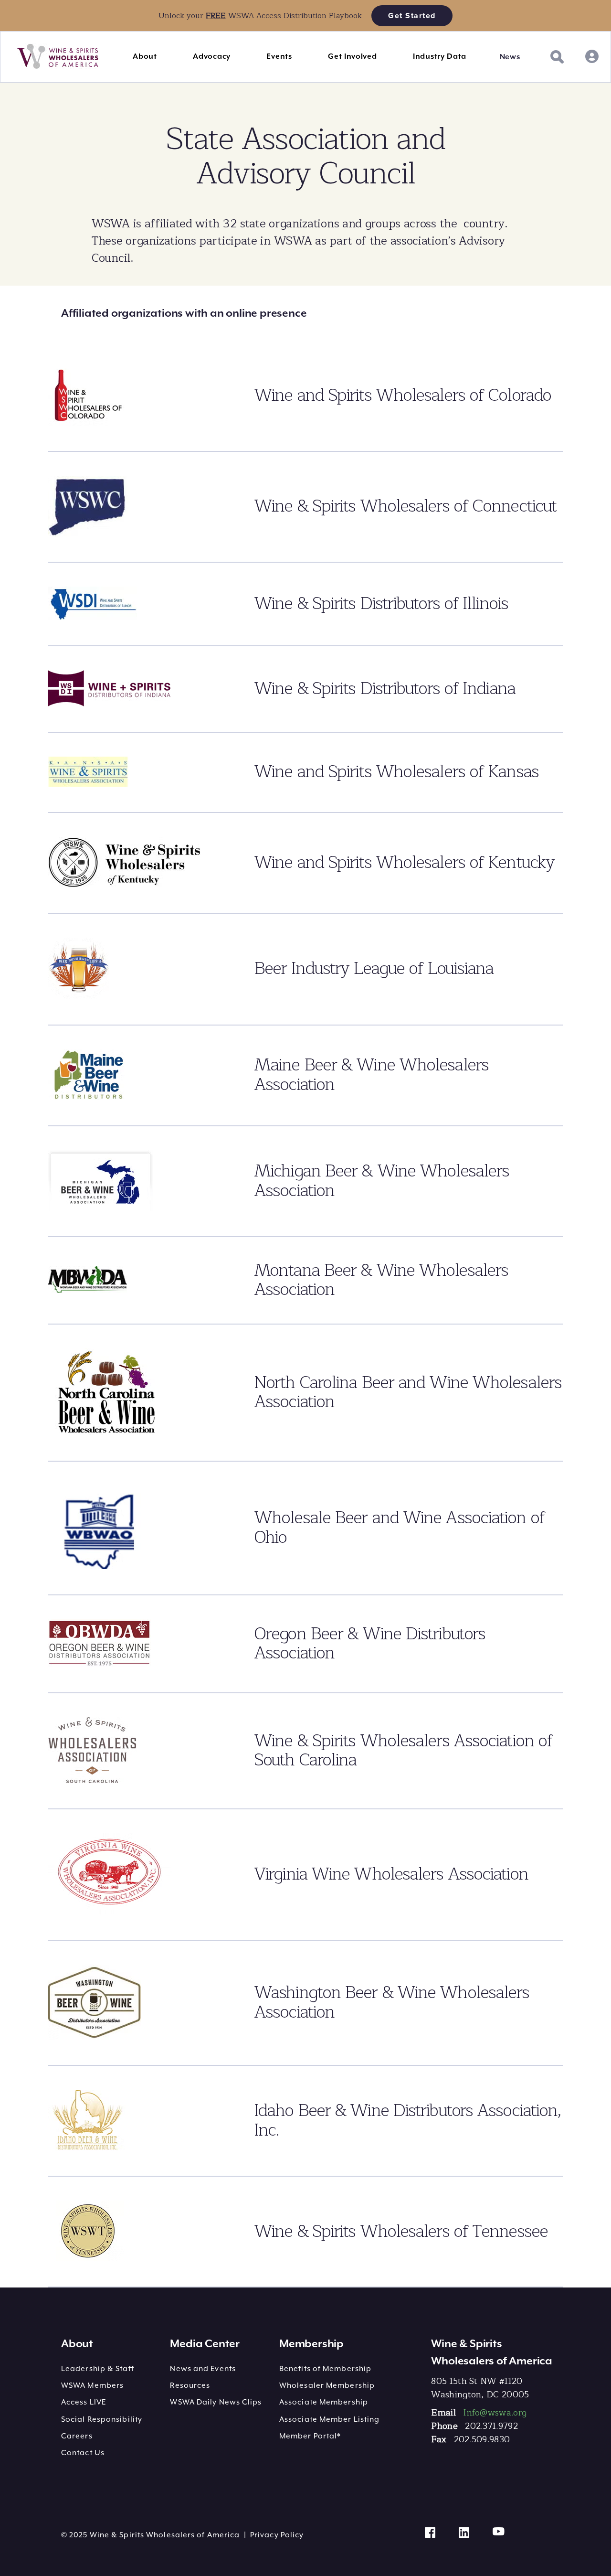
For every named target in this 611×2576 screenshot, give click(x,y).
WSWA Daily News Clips (216, 2402)
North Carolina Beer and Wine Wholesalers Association (408, 1392)
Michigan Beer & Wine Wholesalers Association (381, 1181)
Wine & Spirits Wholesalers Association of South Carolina (403, 1751)
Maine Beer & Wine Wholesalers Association (371, 1075)
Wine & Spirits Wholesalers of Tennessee (401, 2231)
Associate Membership (324, 2402)
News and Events (203, 2369)
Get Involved (352, 56)
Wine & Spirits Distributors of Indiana (385, 689)
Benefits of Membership (325, 2369)
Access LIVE (84, 2402)
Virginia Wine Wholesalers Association (391, 1874)
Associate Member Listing (329, 2419)
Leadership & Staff (98, 2369)
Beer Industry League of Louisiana (374, 968)
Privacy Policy (277, 2535)
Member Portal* (310, 2436)
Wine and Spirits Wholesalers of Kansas (396, 772)
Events (279, 56)
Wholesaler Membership (327, 2385)
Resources (190, 2385)
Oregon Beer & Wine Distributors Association (369, 1644)
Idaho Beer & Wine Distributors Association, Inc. (407, 2120)
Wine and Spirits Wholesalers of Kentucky (404, 862)
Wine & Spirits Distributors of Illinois (381, 604)
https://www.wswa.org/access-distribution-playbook (94, 5)
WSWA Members (92, 2385)
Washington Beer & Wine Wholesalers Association (391, 2002)
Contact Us (83, 2453)
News (510, 57)
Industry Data (440, 56)
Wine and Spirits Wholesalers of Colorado (402, 395)
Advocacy (212, 56)
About (145, 56)
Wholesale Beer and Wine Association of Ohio (399, 1528)
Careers (77, 2436)
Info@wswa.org (495, 2413)
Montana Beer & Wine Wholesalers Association (381, 1280)
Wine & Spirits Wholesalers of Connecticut (405, 506)
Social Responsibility (102, 2419)
